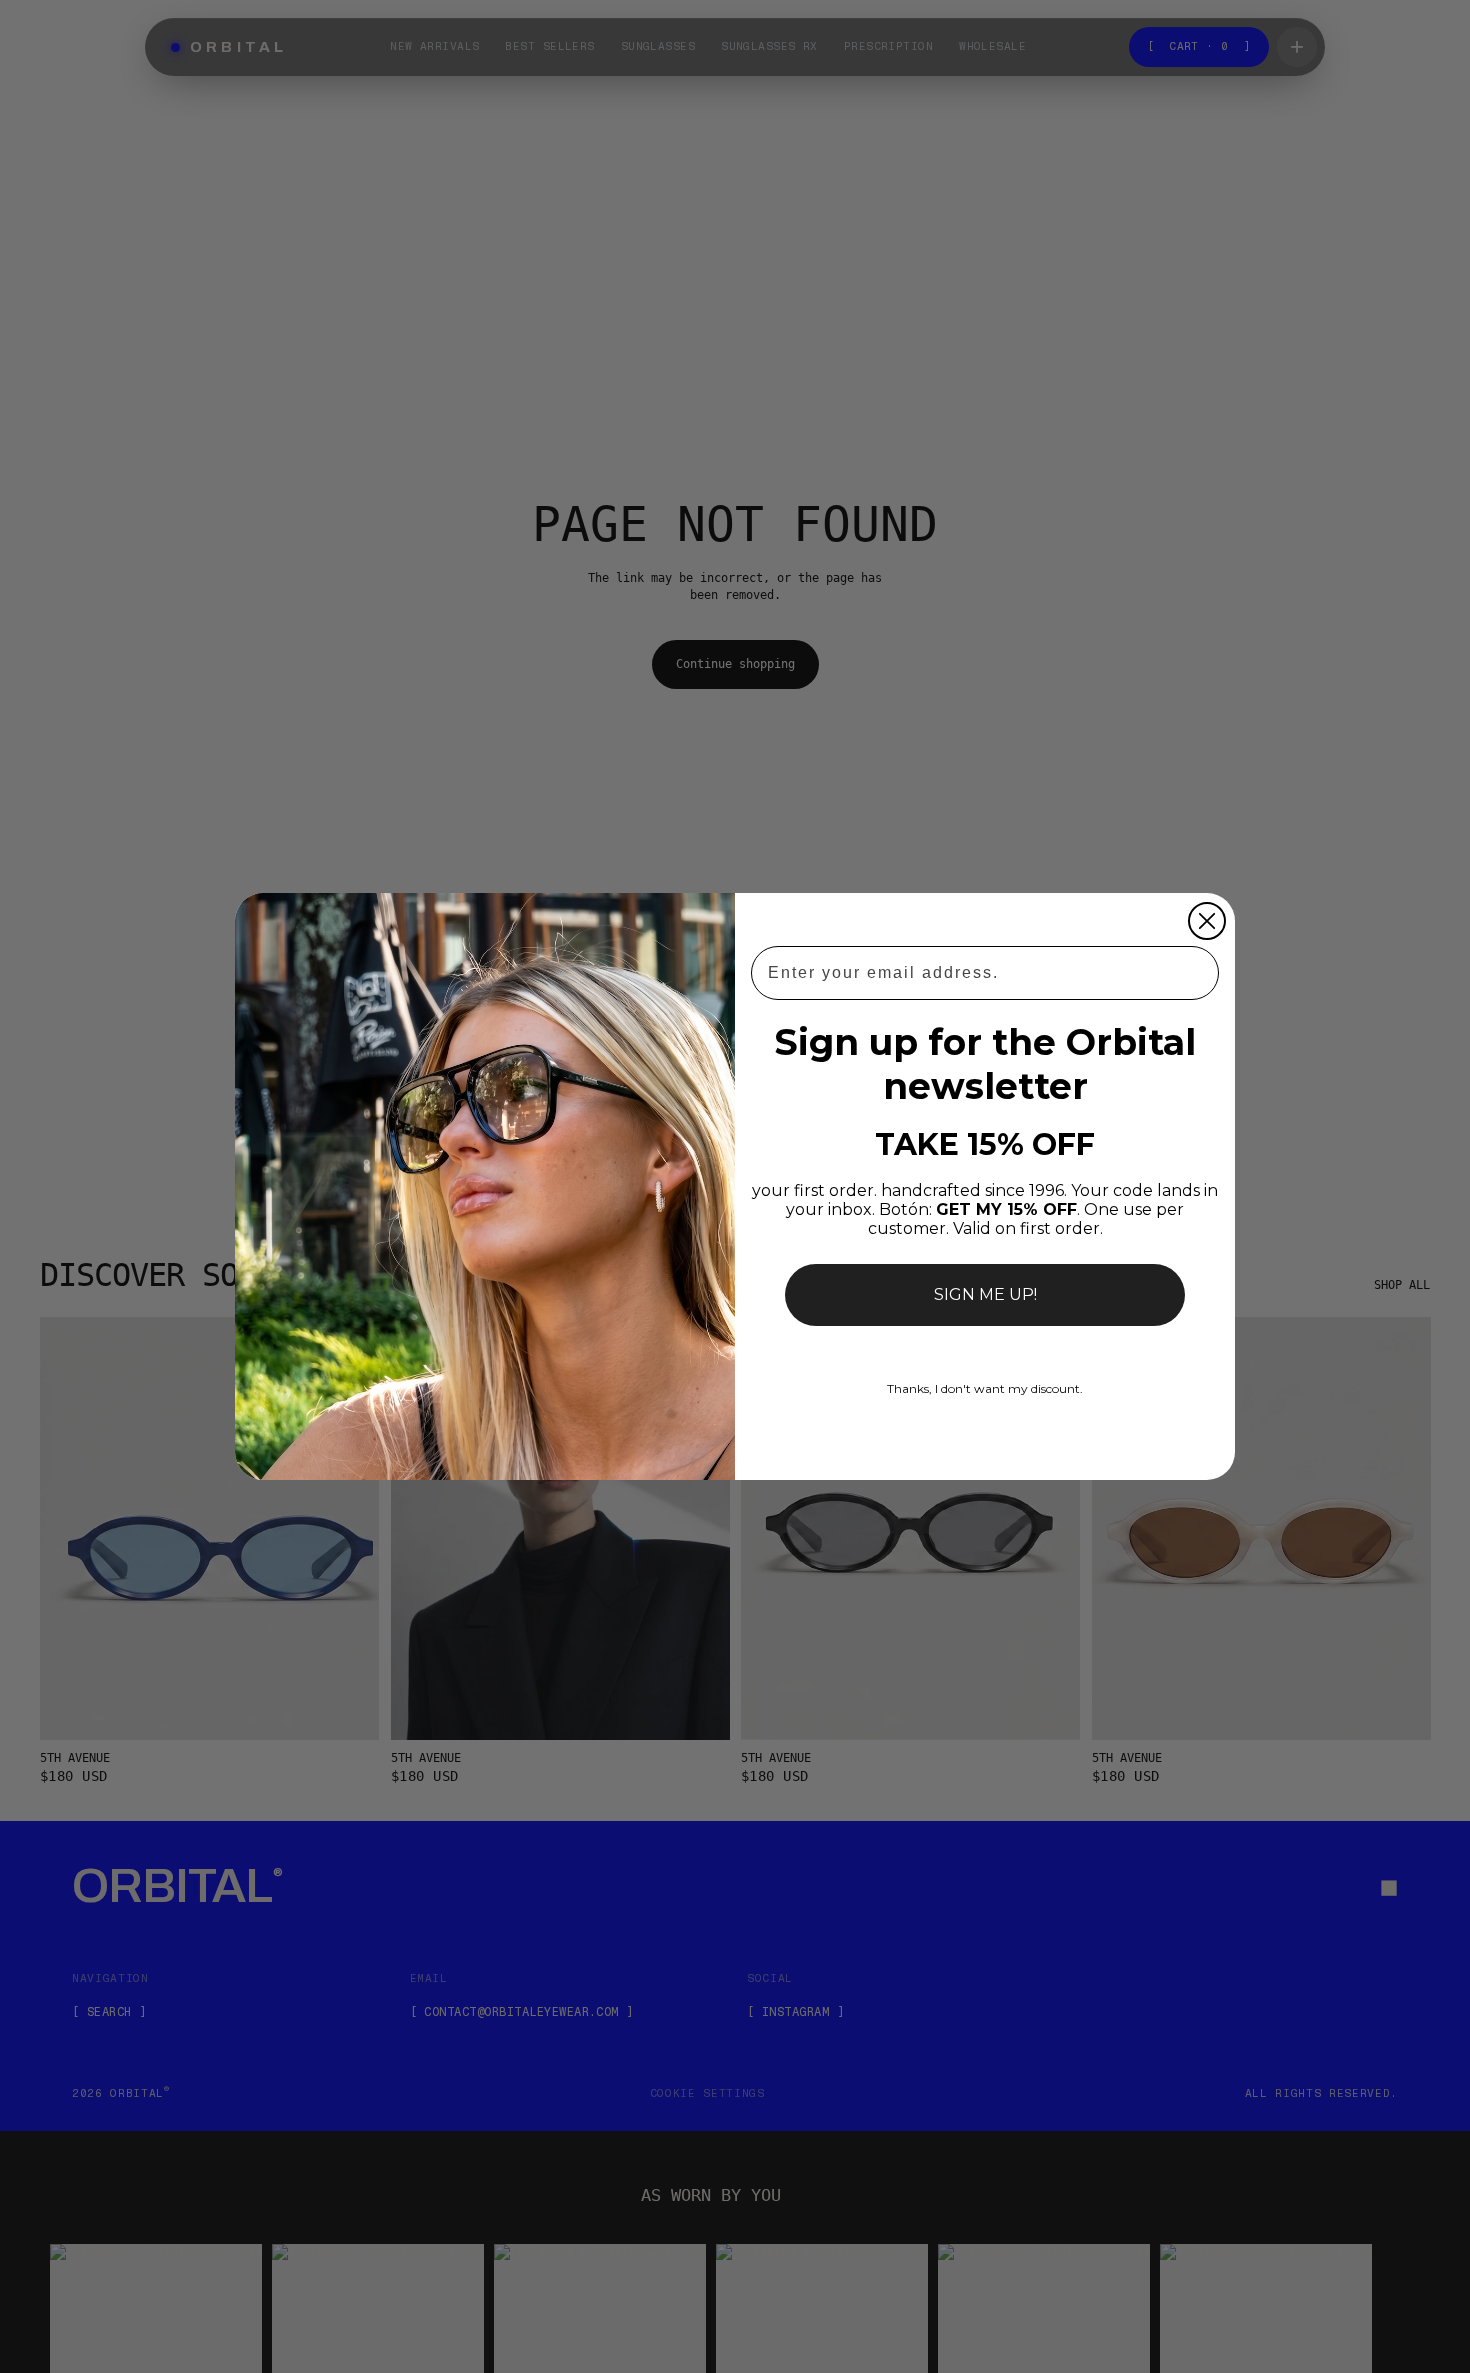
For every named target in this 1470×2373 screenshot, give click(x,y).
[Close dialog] (1207, 921)
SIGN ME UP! (985, 1294)
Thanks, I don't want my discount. (985, 1388)
